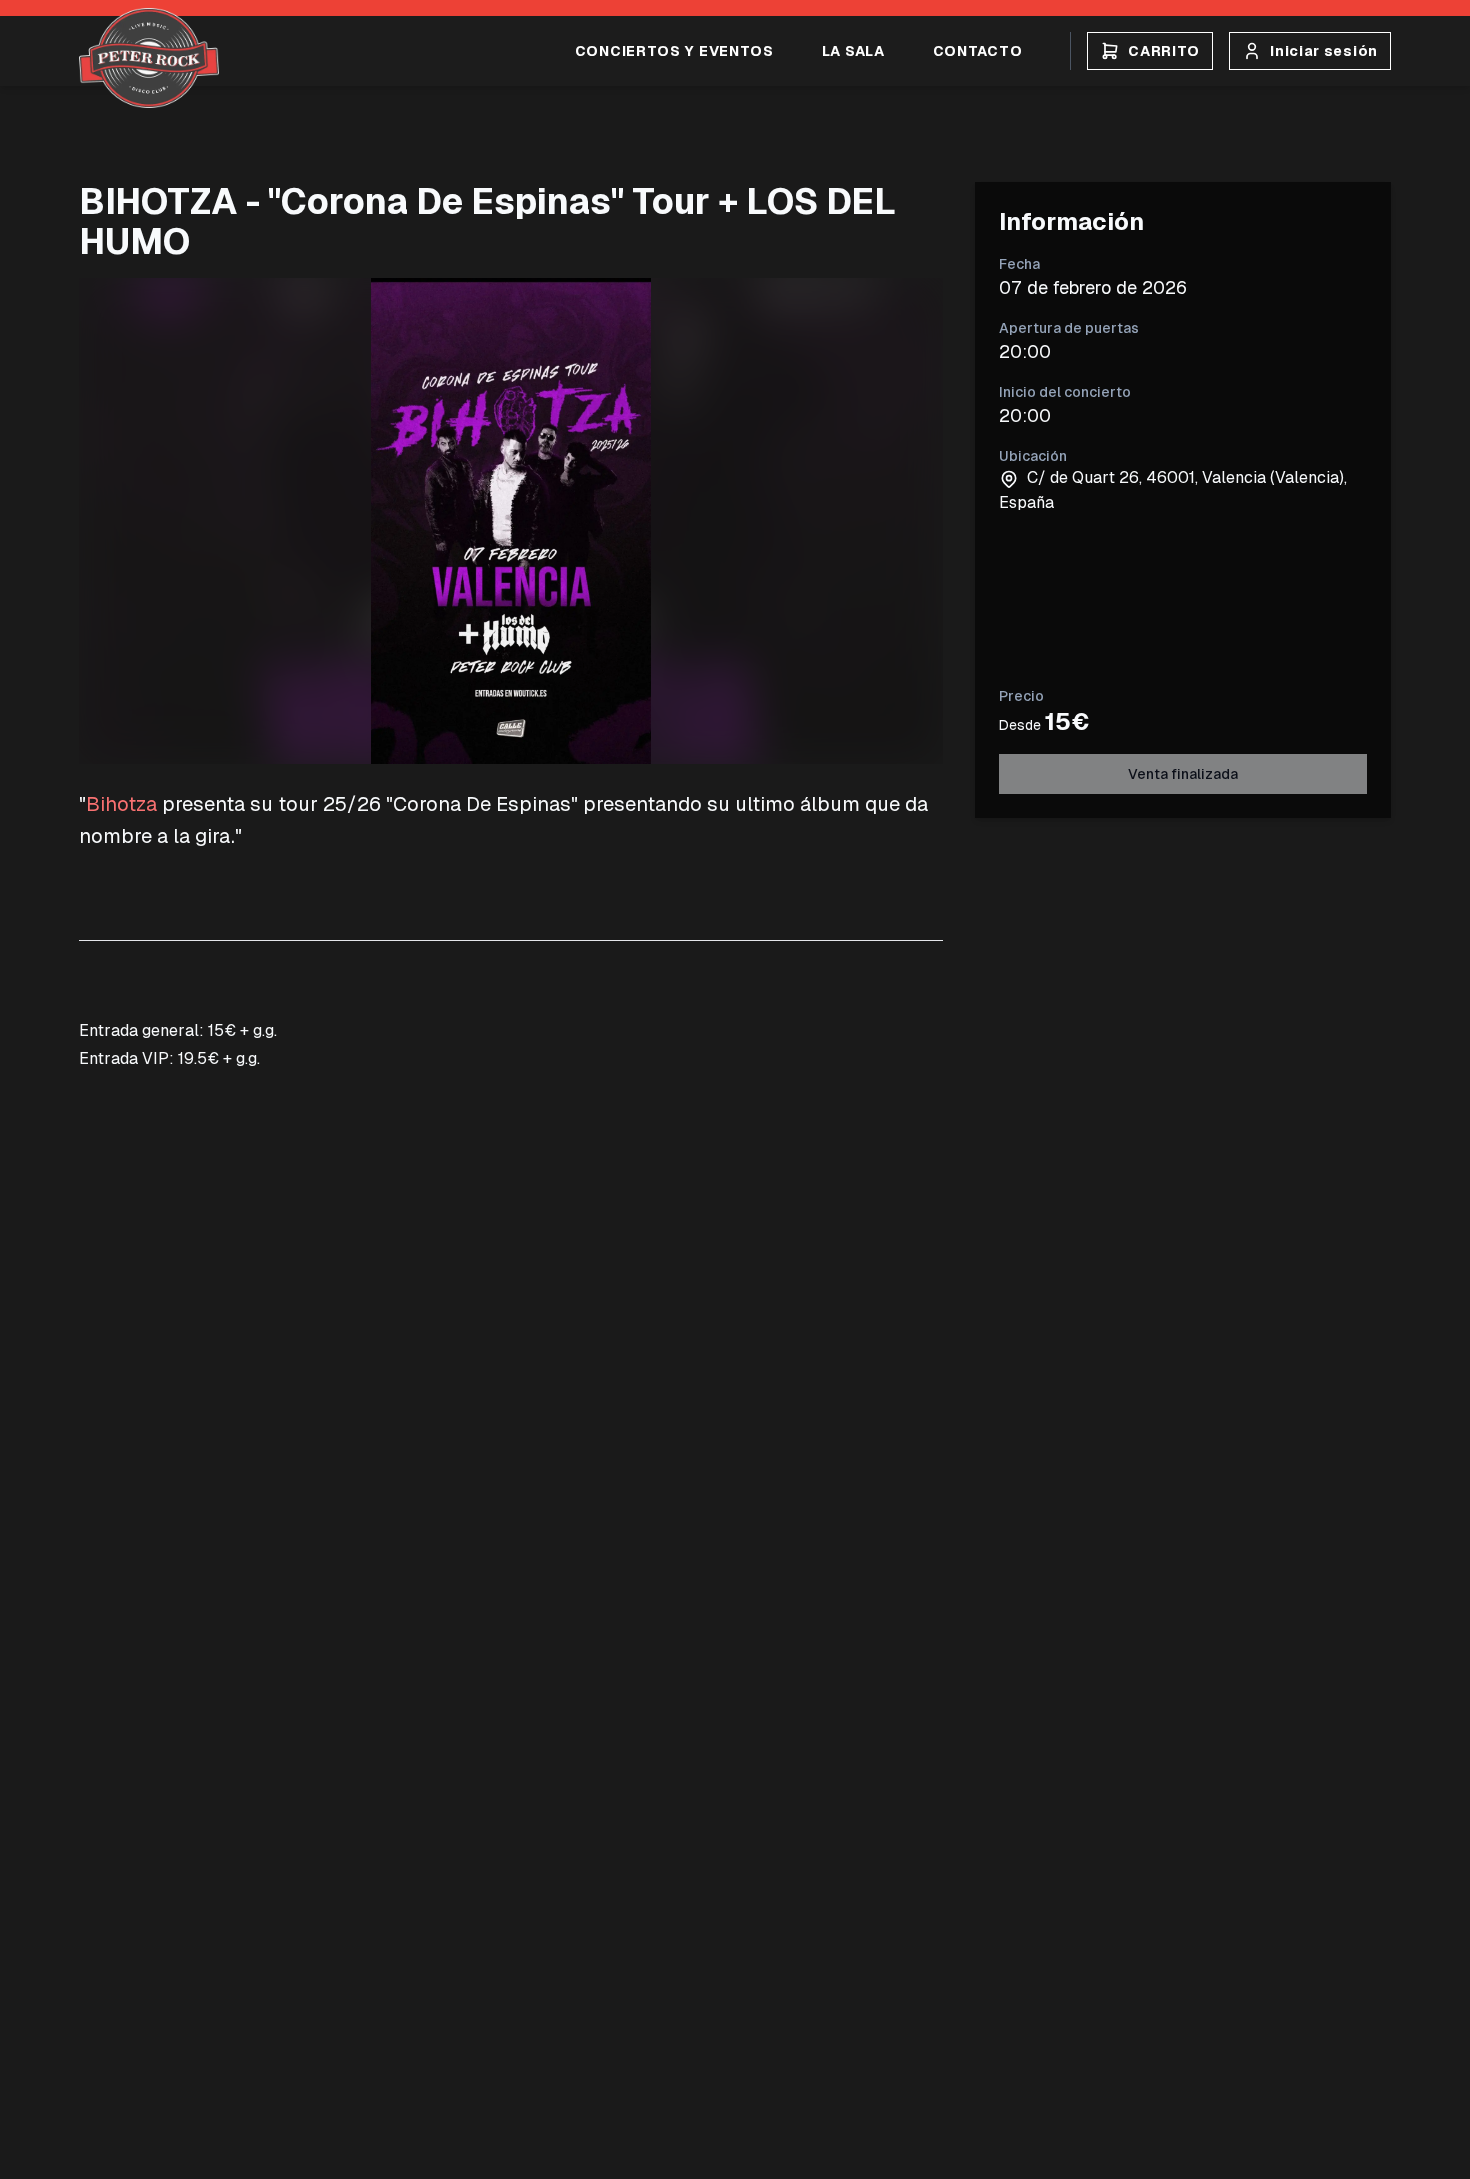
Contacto (978, 51)
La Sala (853, 51)
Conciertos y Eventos (674, 51)
